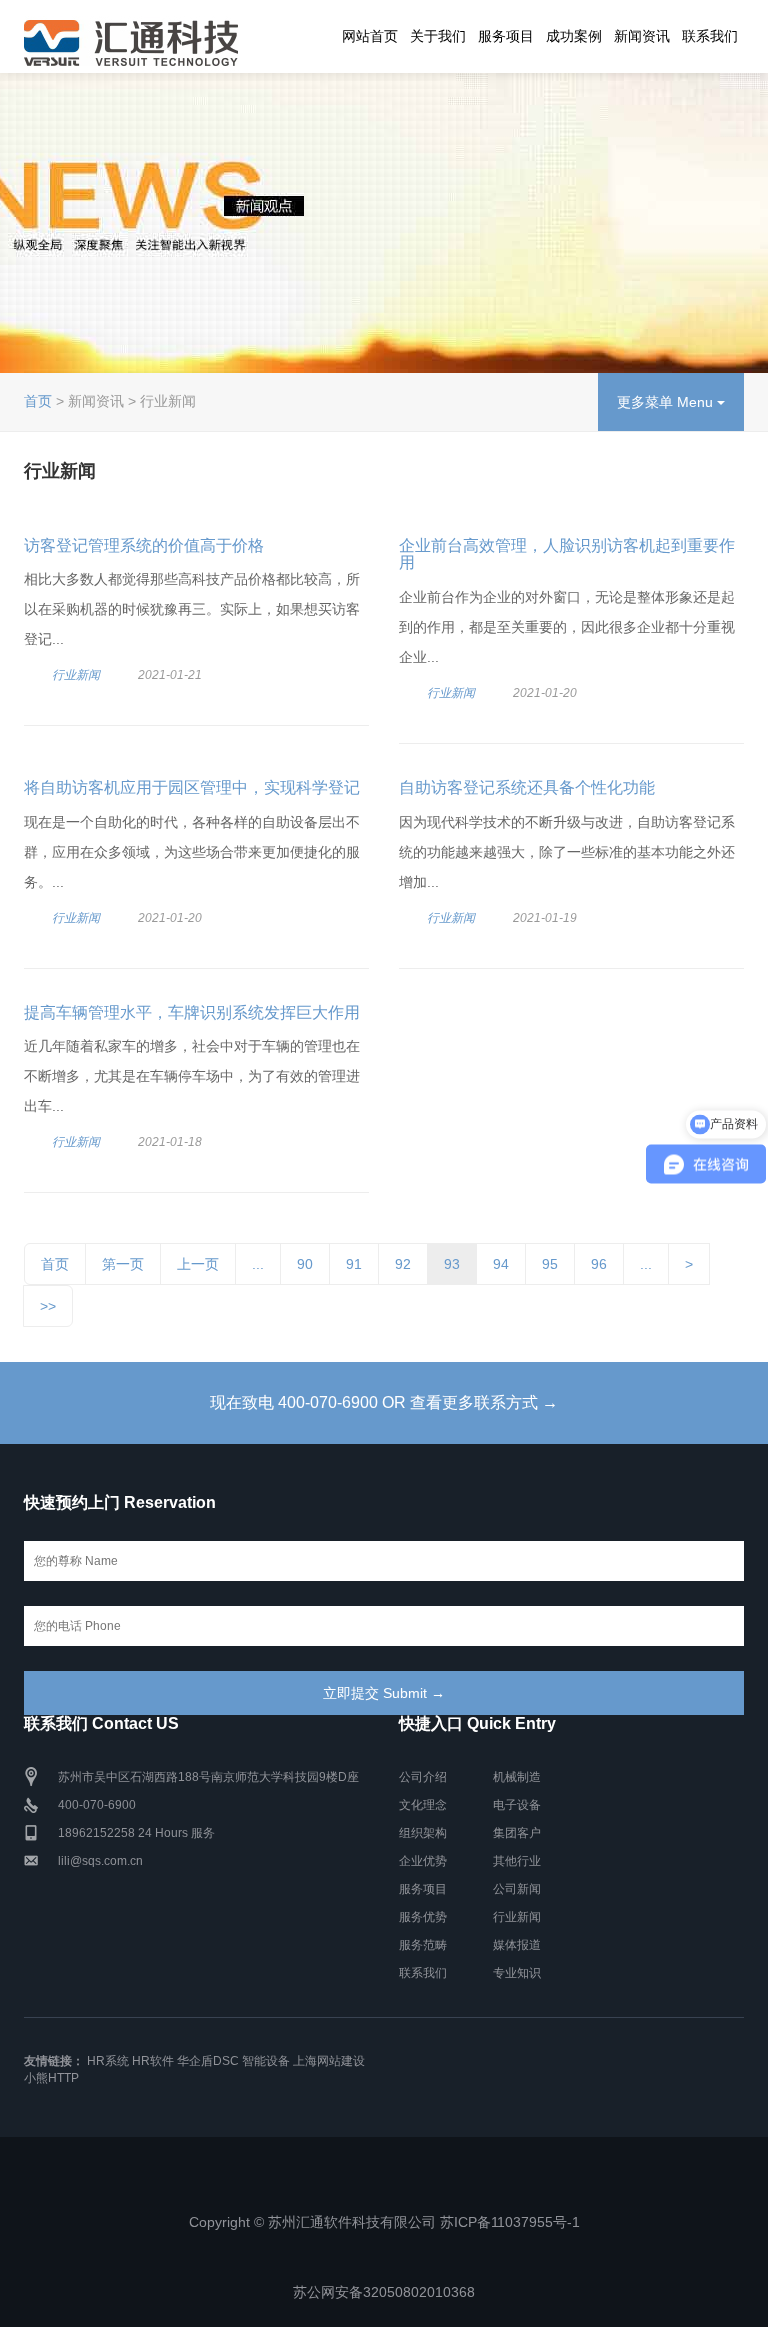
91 (354, 1264)
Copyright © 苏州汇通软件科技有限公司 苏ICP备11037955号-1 (384, 2222)
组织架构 (423, 1833)
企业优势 (423, 1861)
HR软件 (153, 2061)
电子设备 (517, 1805)
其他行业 (517, 1861)
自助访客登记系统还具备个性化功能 (527, 787)
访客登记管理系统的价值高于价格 (144, 545)
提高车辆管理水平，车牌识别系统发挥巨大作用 (192, 1012)
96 (599, 1264)
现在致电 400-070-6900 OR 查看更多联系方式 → (384, 1402)
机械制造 (517, 1777)
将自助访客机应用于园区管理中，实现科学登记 (192, 787)
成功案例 (574, 36)
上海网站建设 (329, 2061)
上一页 (198, 1264)
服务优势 (423, 1917)
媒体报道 (517, 1945)
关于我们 (438, 36)
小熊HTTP (51, 2078)
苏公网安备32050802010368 (384, 2292)
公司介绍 (423, 1777)
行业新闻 (76, 675)
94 (501, 1264)
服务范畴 (423, 1945)
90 (305, 1264)
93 (452, 1264)
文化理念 (423, 1805)
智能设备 (266, 2061)
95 (550, 1264)
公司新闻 (517, 1889)
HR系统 (108, 2061)
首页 (38, 401)
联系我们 (710, 36)
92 (403, 1264)
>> (48, 1306)
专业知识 (517, 1973)
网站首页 (370, 36)
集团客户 (517, 1833)
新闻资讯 (642, 36)
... (258, 1264)
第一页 (123, 1264)
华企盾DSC (208, 2061)
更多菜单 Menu (667, 402)
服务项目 (506, 36)
